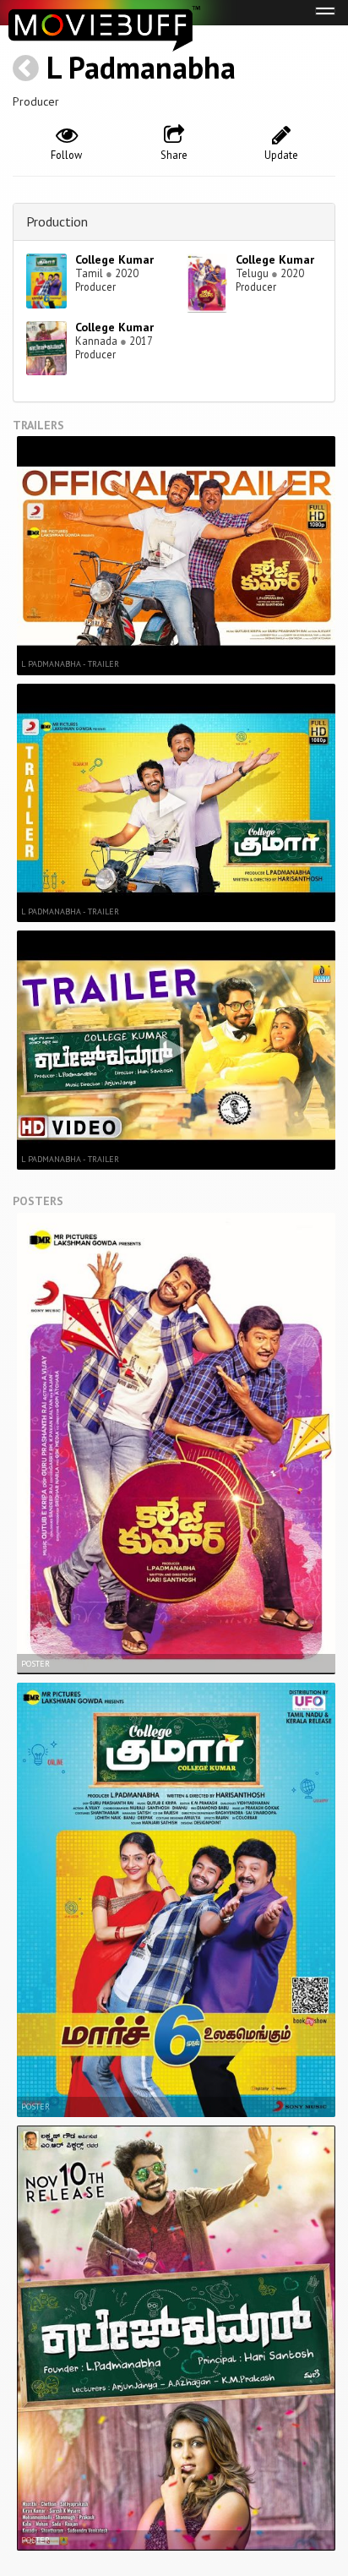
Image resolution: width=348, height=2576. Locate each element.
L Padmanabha (141, 67)
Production (57, 221)
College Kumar (114, 259)
